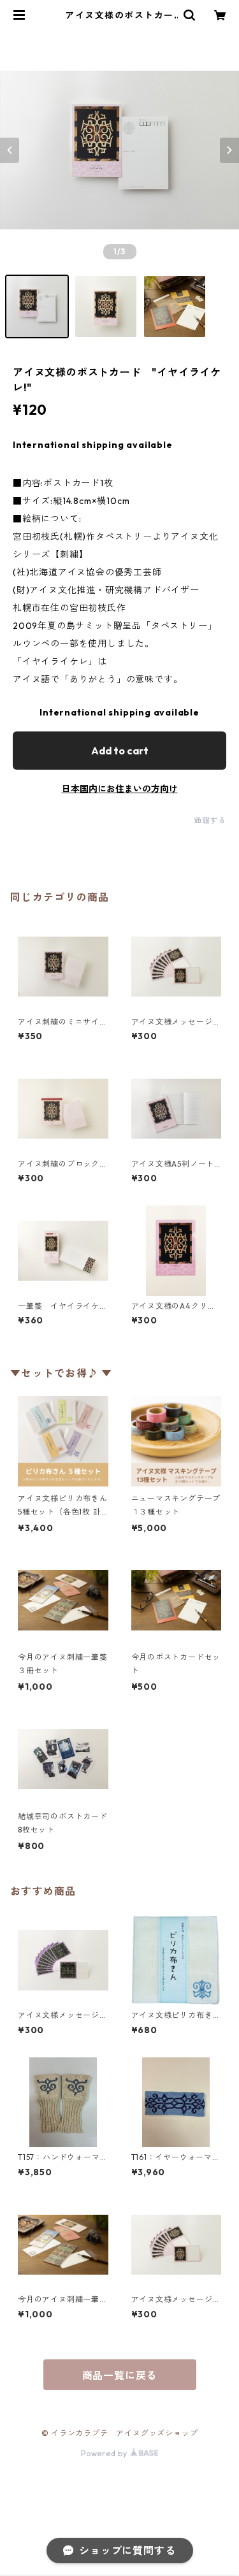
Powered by (105, 2453)
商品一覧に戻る (120, 2375)
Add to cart (120, 751)
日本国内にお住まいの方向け (120, 789)
